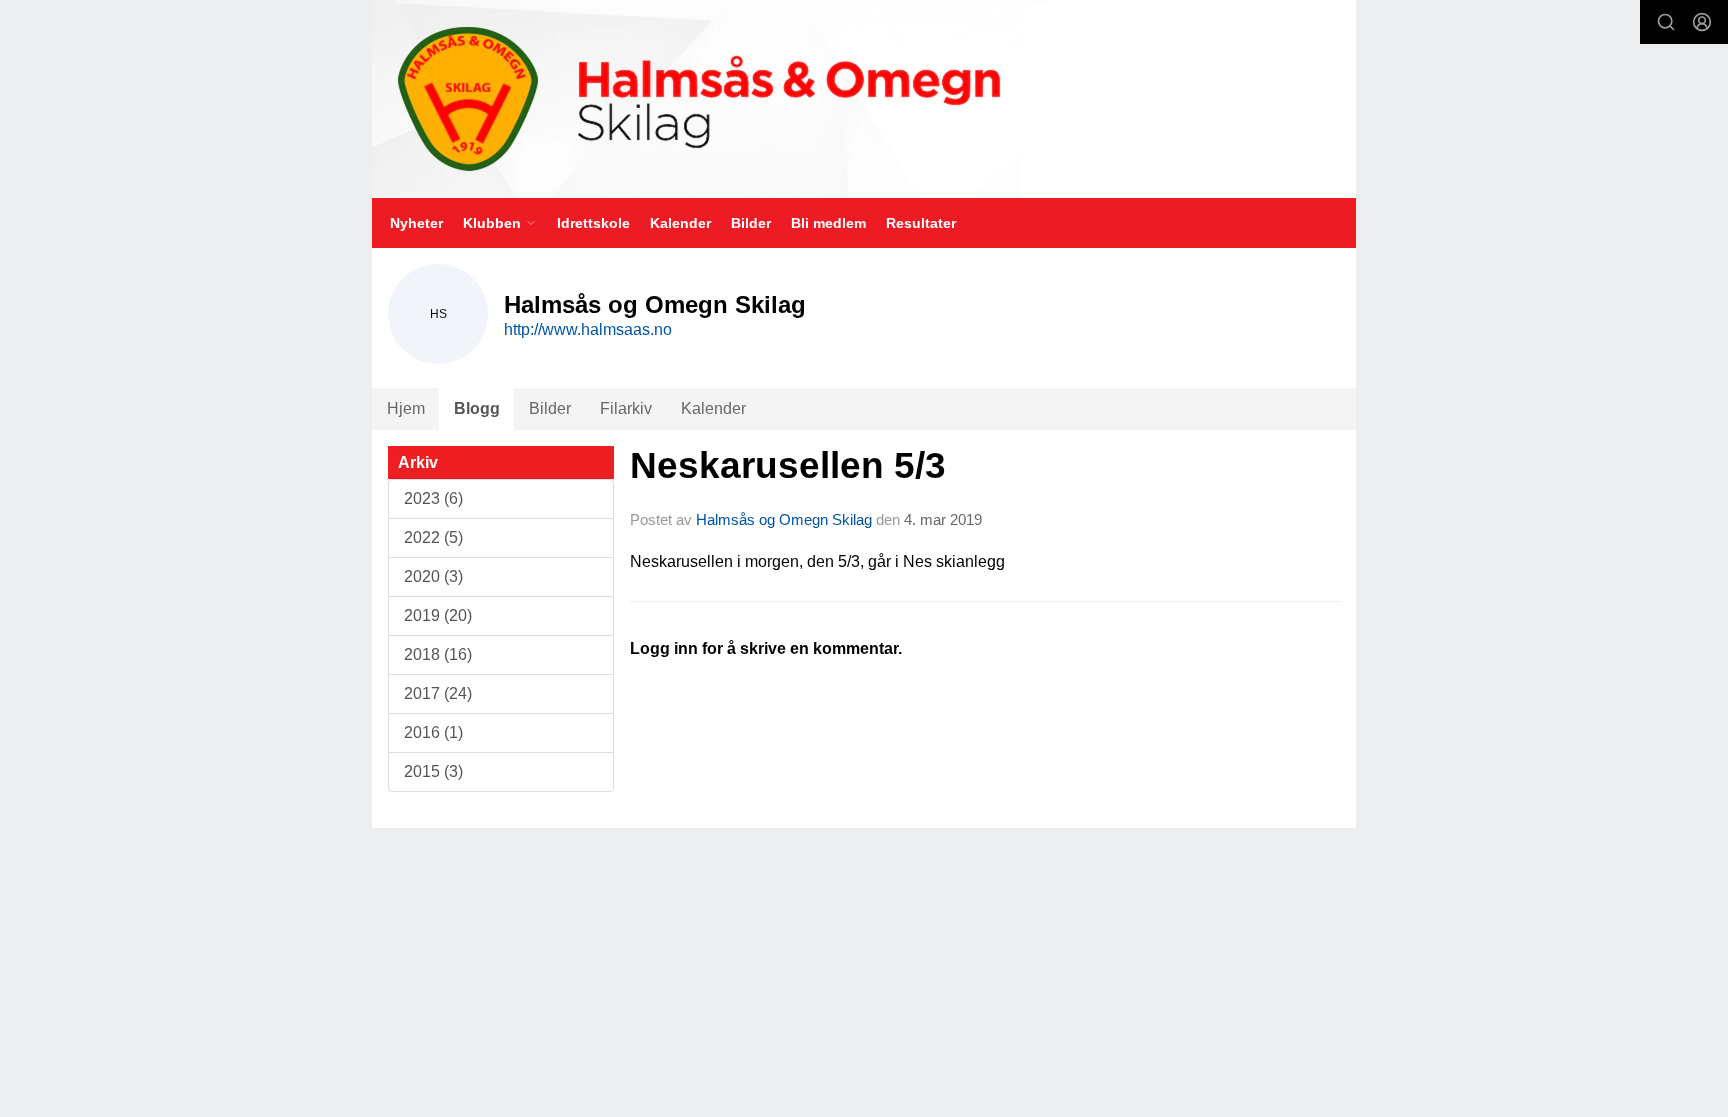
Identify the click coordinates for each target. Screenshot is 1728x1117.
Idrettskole (593, 223)
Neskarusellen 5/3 (788, 465)
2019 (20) (438, 615)
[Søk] (1666, 22)
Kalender (680, 223)
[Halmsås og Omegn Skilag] (864, 99)
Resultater (921, 223)
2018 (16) (438, 654)
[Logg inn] (1702, 22)
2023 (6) (433, 498)
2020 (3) (433, 576)
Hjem (406, 408)
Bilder (751, 223)
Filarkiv (626, 408)
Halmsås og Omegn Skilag (784, 519)
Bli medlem (828, 223)
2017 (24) (438, 693)
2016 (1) (433, 732)
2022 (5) (433, 537)
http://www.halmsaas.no (588, 329)
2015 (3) (433, 771)
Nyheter (416, 223)
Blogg (477, 408)
